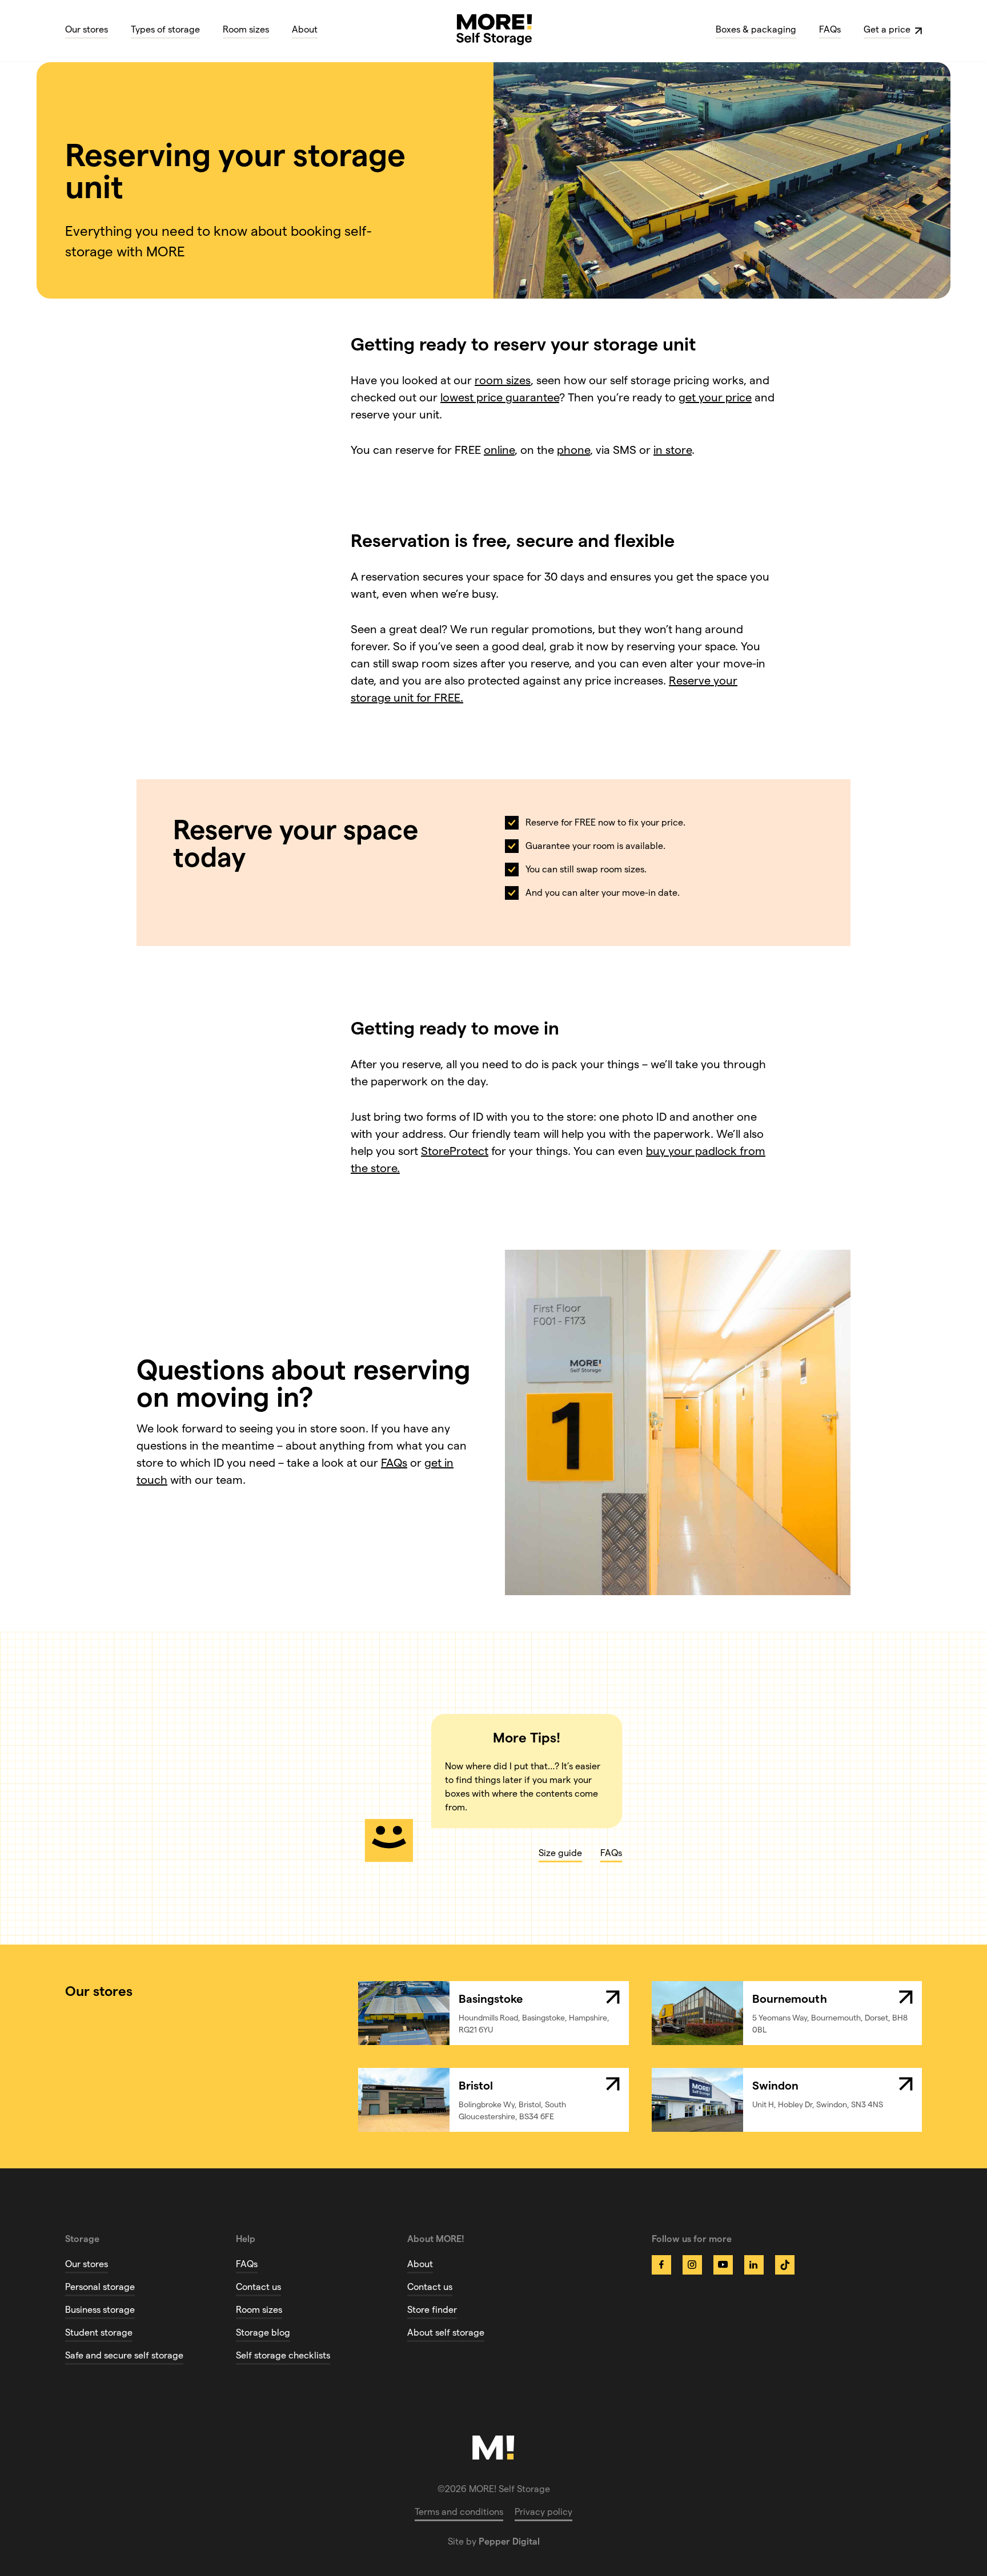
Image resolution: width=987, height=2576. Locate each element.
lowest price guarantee (500, 397)
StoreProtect (455, 1151)
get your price (715, 397)
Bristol (476, 2086)
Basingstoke (491, 1999)
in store (673, 450)
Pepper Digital (509, 2541)
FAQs (394, 1463)
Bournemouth (790, 1999)
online (499, 450)
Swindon (775, 2086)
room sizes (503, 380)
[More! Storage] (494, 29)
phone (573, 450)
